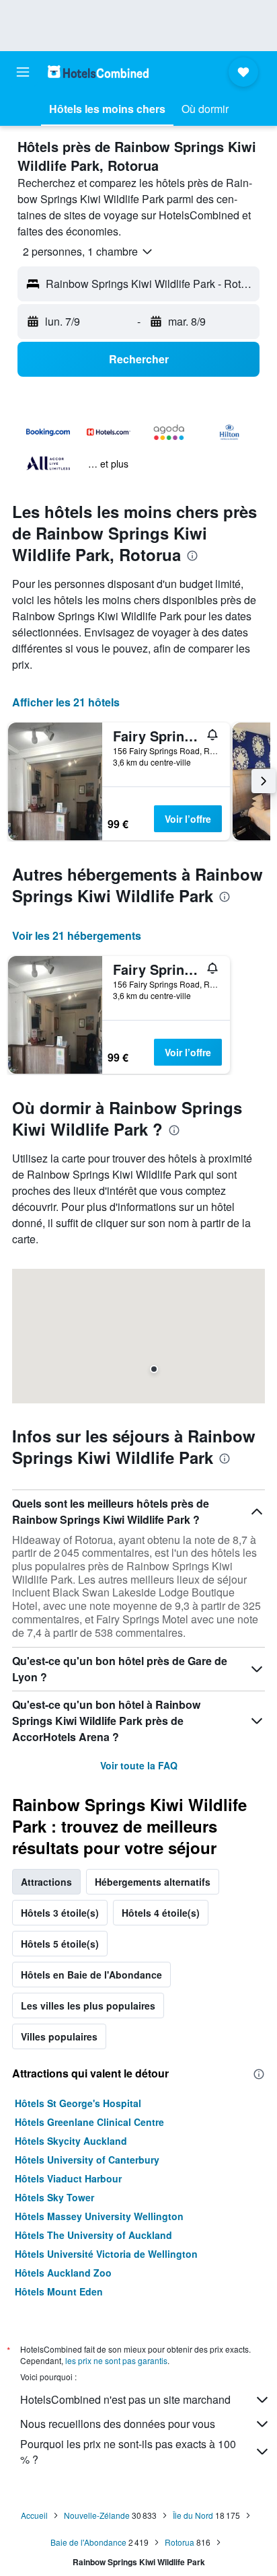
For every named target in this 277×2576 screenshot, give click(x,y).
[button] (23, 72)
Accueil (34, 2515)
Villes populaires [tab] (59, 2036)
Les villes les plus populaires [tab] (88, 2005)
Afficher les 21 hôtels (66, 702)
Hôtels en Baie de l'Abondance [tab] (91, 1975)
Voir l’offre (188, 819)
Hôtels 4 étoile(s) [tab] (161, 1913)
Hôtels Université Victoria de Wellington (106, 2254)
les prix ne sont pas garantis (116, 2360)
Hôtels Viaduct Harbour (68, 2178)
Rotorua (180, 2542)
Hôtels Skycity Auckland (71, 2141)
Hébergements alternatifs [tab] (153, 1882)
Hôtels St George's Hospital (78, 2103)
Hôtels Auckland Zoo (63, 2273)
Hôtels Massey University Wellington (99, 2216)
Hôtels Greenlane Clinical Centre (89, 2122)
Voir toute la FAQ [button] (139, 1765)
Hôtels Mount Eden (59, 2291)
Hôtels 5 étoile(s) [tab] (60, 1944)
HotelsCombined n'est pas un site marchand (125, 2399)
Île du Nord (193, 2515)
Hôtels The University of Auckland (93, 2235)
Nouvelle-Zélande (97, 2515)
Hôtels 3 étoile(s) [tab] (60, 1913)
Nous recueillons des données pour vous (118, 2424)
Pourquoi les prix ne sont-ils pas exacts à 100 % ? (128, 2452)
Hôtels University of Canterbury (87, 2160)
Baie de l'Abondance (88, 2542)
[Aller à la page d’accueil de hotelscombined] (98, 72)
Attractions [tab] (46, 1882)
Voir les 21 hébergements (77, 935)
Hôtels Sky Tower (54, 2197)
